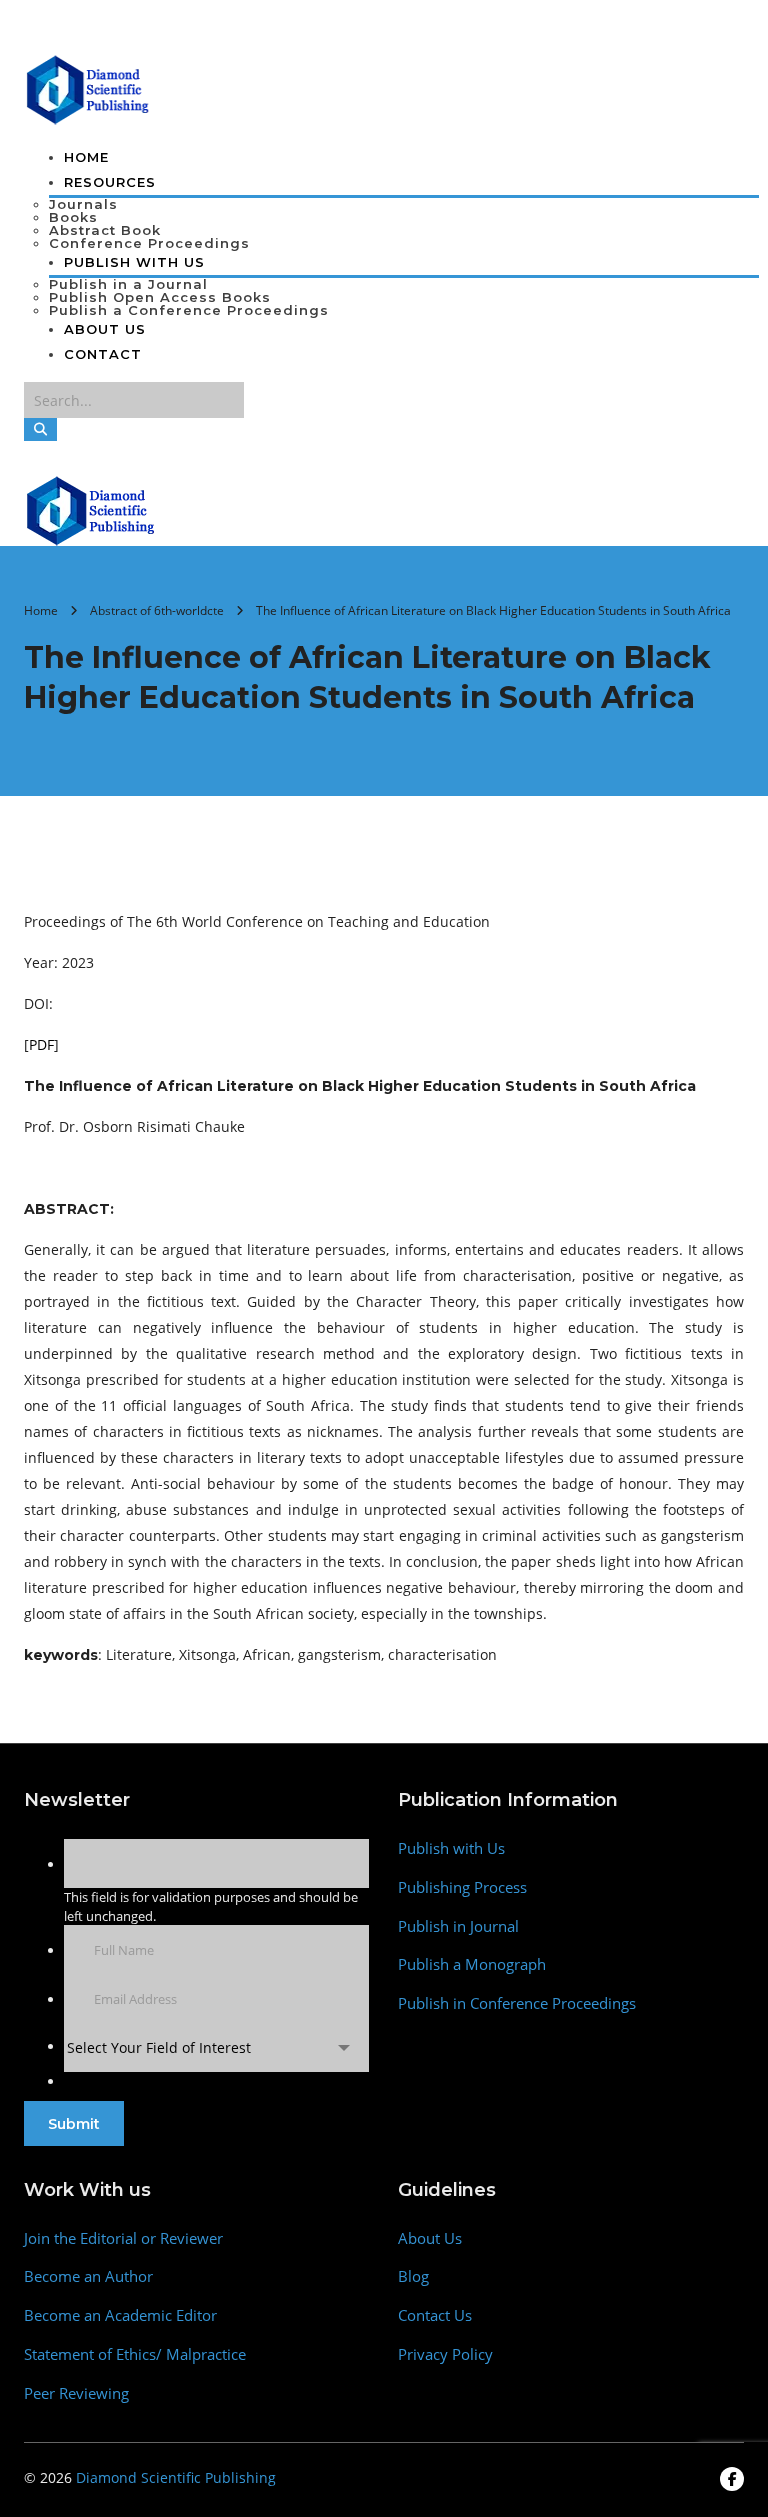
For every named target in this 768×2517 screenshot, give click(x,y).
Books (73, 217)
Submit (74, 2124)
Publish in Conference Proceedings (517, 2003)
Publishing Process (462, 1887)
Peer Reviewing (76, 2393)
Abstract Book (105, 230)
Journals (83, 204)
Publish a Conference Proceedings (189, 310)
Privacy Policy (445, 2354)
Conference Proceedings (149, 243)
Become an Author (88, 2276)
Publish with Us (451, 1848)
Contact (103, 354)
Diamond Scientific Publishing (176, 2477)
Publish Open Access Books (160, 297)
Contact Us (435, 2315)
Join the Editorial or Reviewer (123, 2238)
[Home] (91, 509)
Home (86, 157)
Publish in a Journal (128, 284)
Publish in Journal (458, 1926)
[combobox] (216, 2047)
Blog (413, 2276)
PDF (41, 1044)
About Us (105, 329)
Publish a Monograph (472, 1964)
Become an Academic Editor (120, 2315)
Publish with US (134, 262)
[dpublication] (88, 88)
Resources (110, 182)
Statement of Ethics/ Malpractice (135, 2354)
